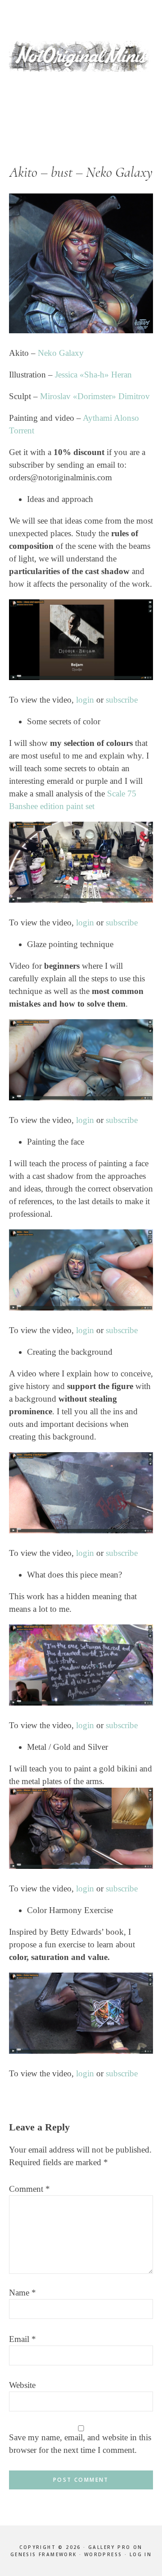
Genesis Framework (44, 2554)
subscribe (122, 700)
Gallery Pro (109, 2547)
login (85, 700)
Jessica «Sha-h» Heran (93, 375)
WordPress (103, 2554)
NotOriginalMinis (81, 56)
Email (22, 2339)
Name (22, 2293)
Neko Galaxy (61, 353)
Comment (29, 2189)
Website (22, 2385)
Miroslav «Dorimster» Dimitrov (95, 396)
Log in (141, 2554)
